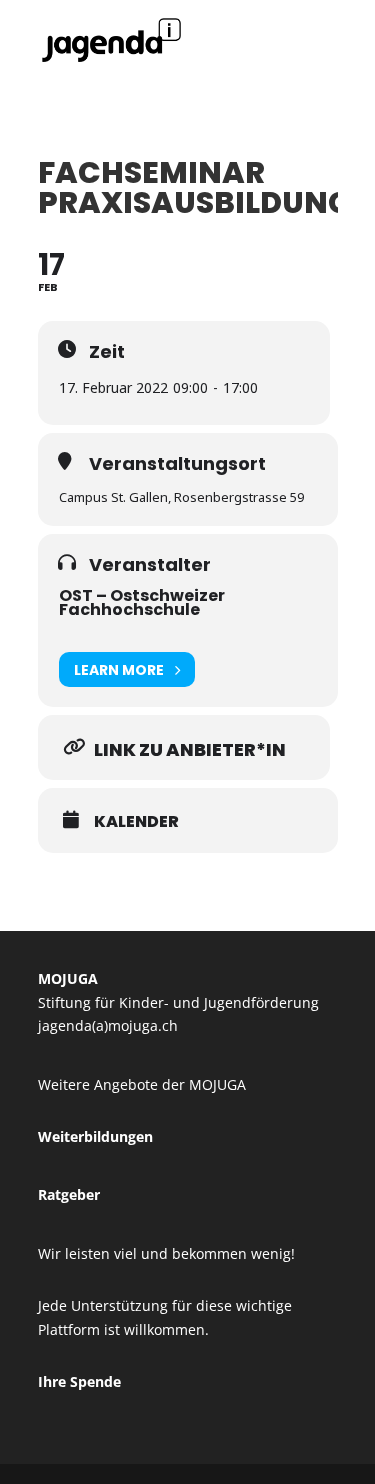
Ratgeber (69, 1194)
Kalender (136, 822)
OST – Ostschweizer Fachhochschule (142, 602)
